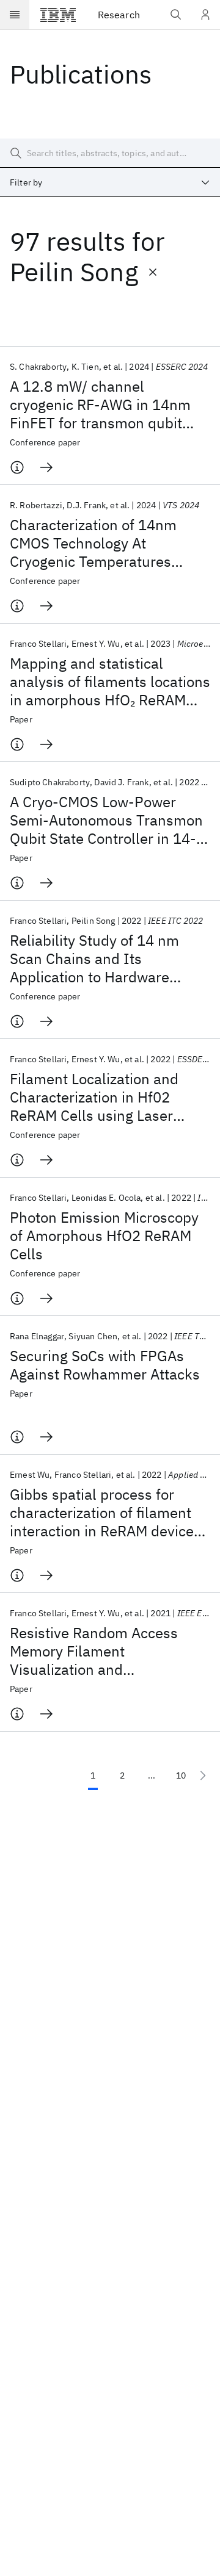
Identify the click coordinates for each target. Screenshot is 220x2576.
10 (181, 1775)
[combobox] (110, 182)
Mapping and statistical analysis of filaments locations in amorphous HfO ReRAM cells (110, 682)
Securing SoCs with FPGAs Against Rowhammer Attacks (105, 1365)
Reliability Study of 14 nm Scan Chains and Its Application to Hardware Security (94, 959)
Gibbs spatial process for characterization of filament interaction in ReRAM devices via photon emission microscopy (105, 1513)
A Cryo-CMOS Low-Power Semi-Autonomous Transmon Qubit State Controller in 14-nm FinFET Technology (106, 820)
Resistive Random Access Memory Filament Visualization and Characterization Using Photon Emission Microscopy (110, 1651)
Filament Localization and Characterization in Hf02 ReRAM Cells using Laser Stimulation (94, 1097)
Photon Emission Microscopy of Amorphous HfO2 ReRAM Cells (104, 1236)
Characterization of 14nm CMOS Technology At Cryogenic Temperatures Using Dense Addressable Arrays (94, 543)
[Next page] (203, 1775)
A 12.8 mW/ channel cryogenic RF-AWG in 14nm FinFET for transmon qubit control (100, 405)
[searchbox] (110, 153)
